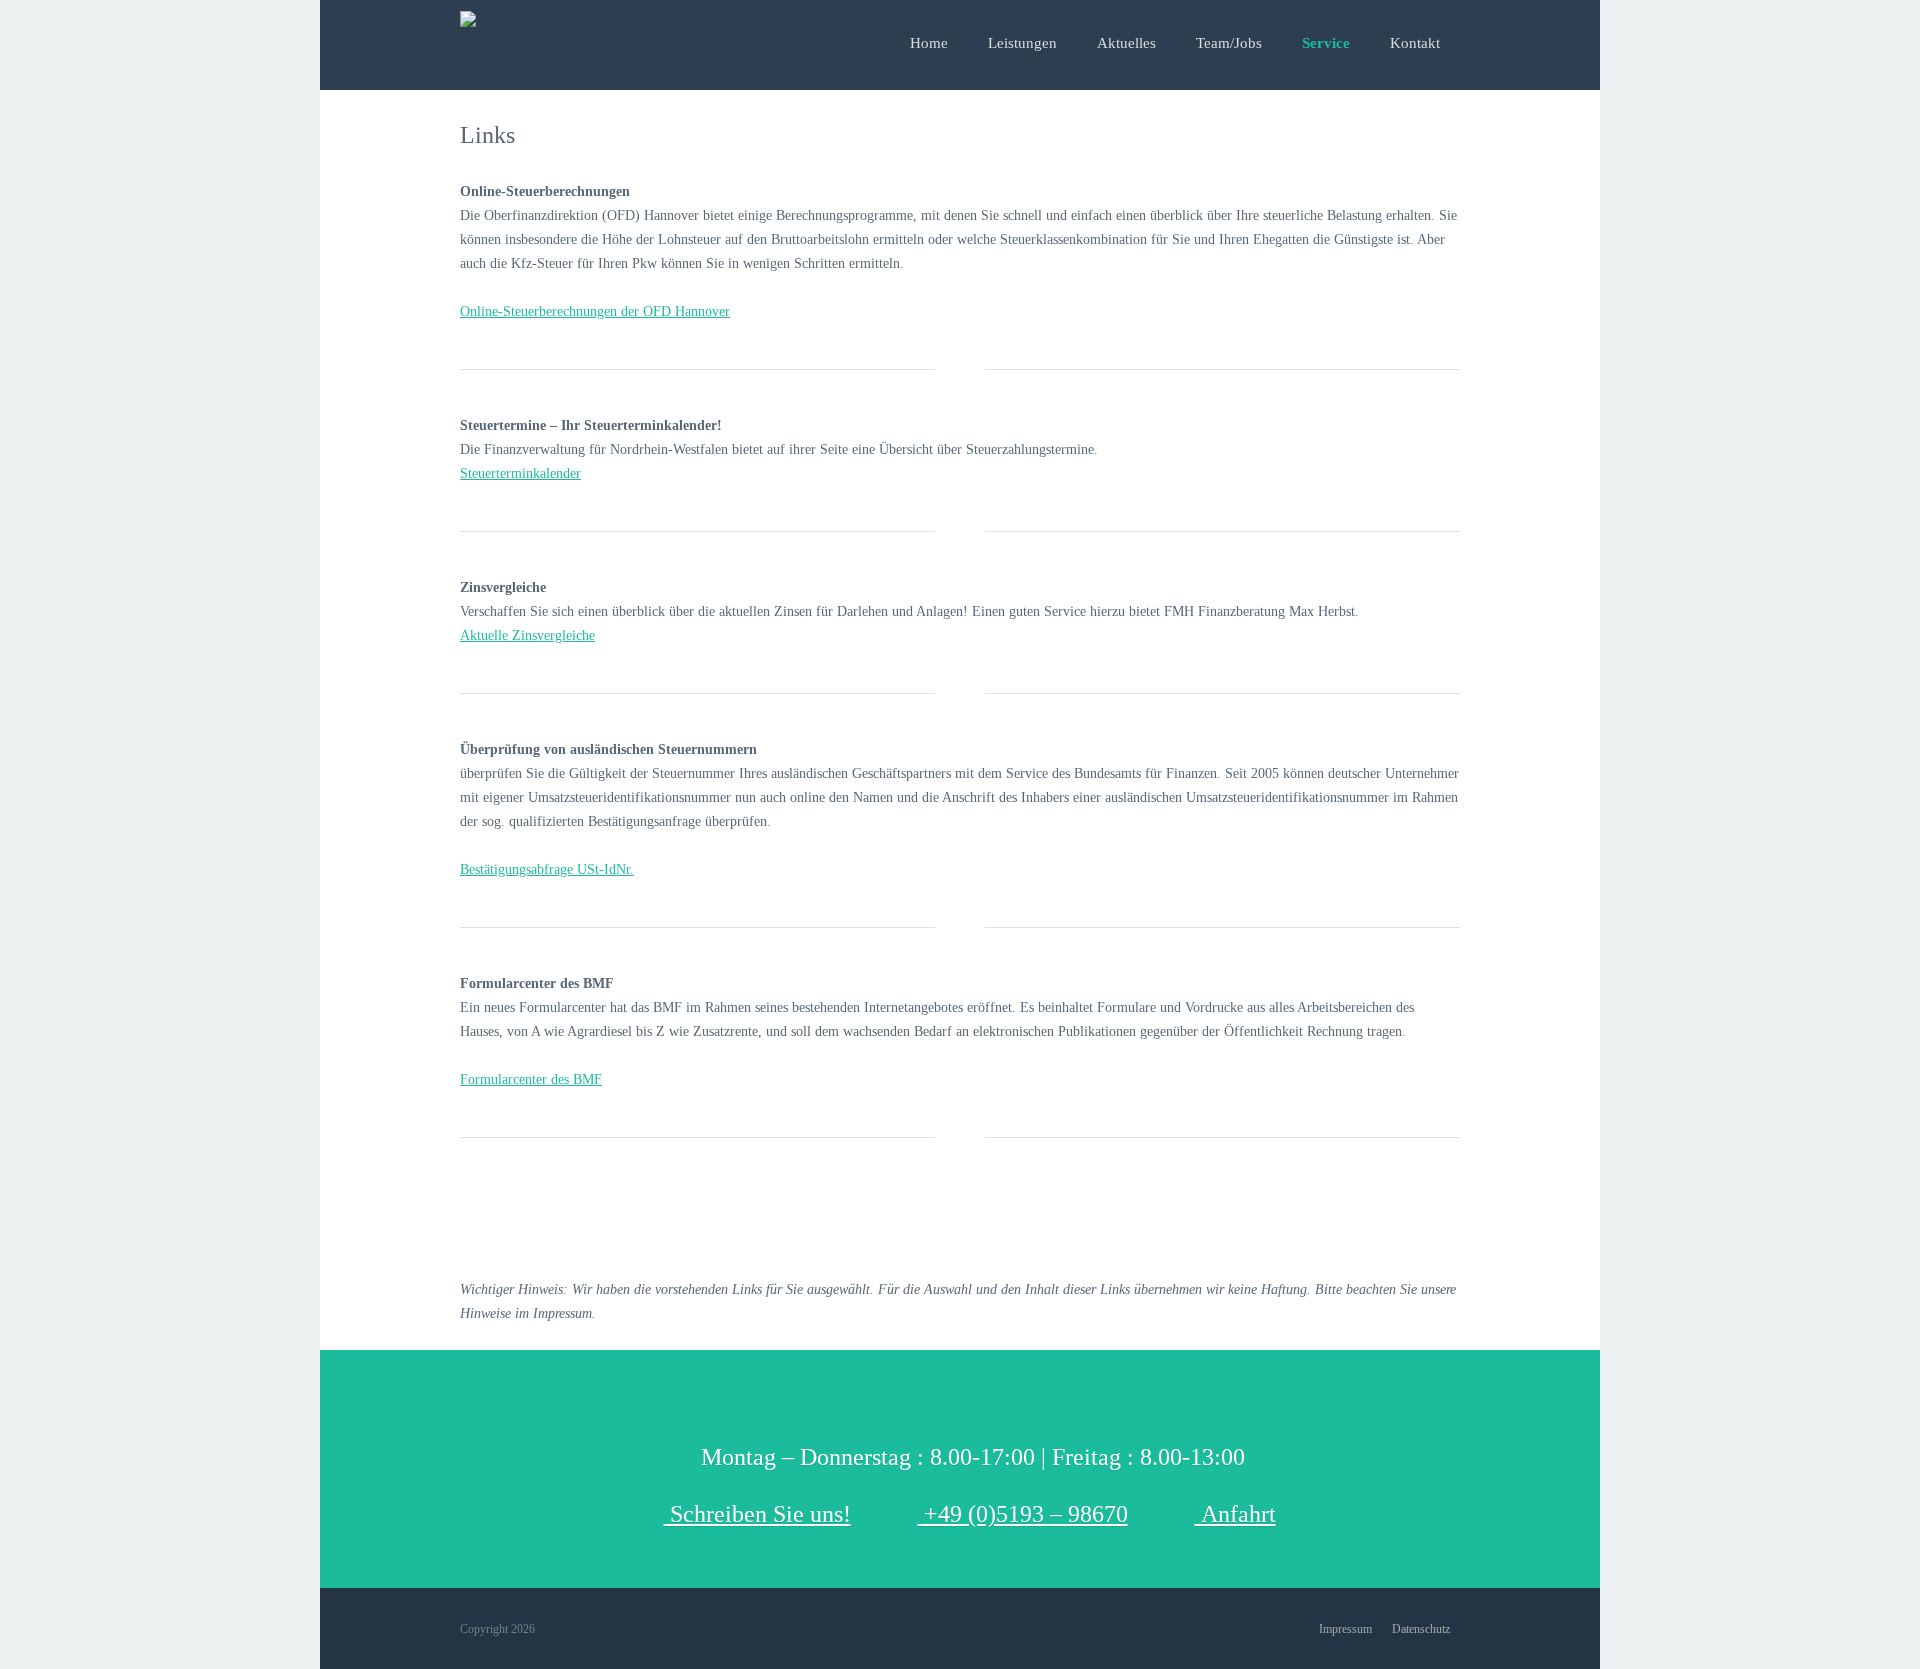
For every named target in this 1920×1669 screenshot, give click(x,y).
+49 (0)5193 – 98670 (1023, 1514)
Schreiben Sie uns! (757, 1514)
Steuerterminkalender (520, 473)
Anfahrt (1235, 1514)
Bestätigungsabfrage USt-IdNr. (547, 869)
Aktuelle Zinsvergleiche (527, 635)
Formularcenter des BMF (531, 1079)
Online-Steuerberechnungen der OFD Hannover (595, 311)
